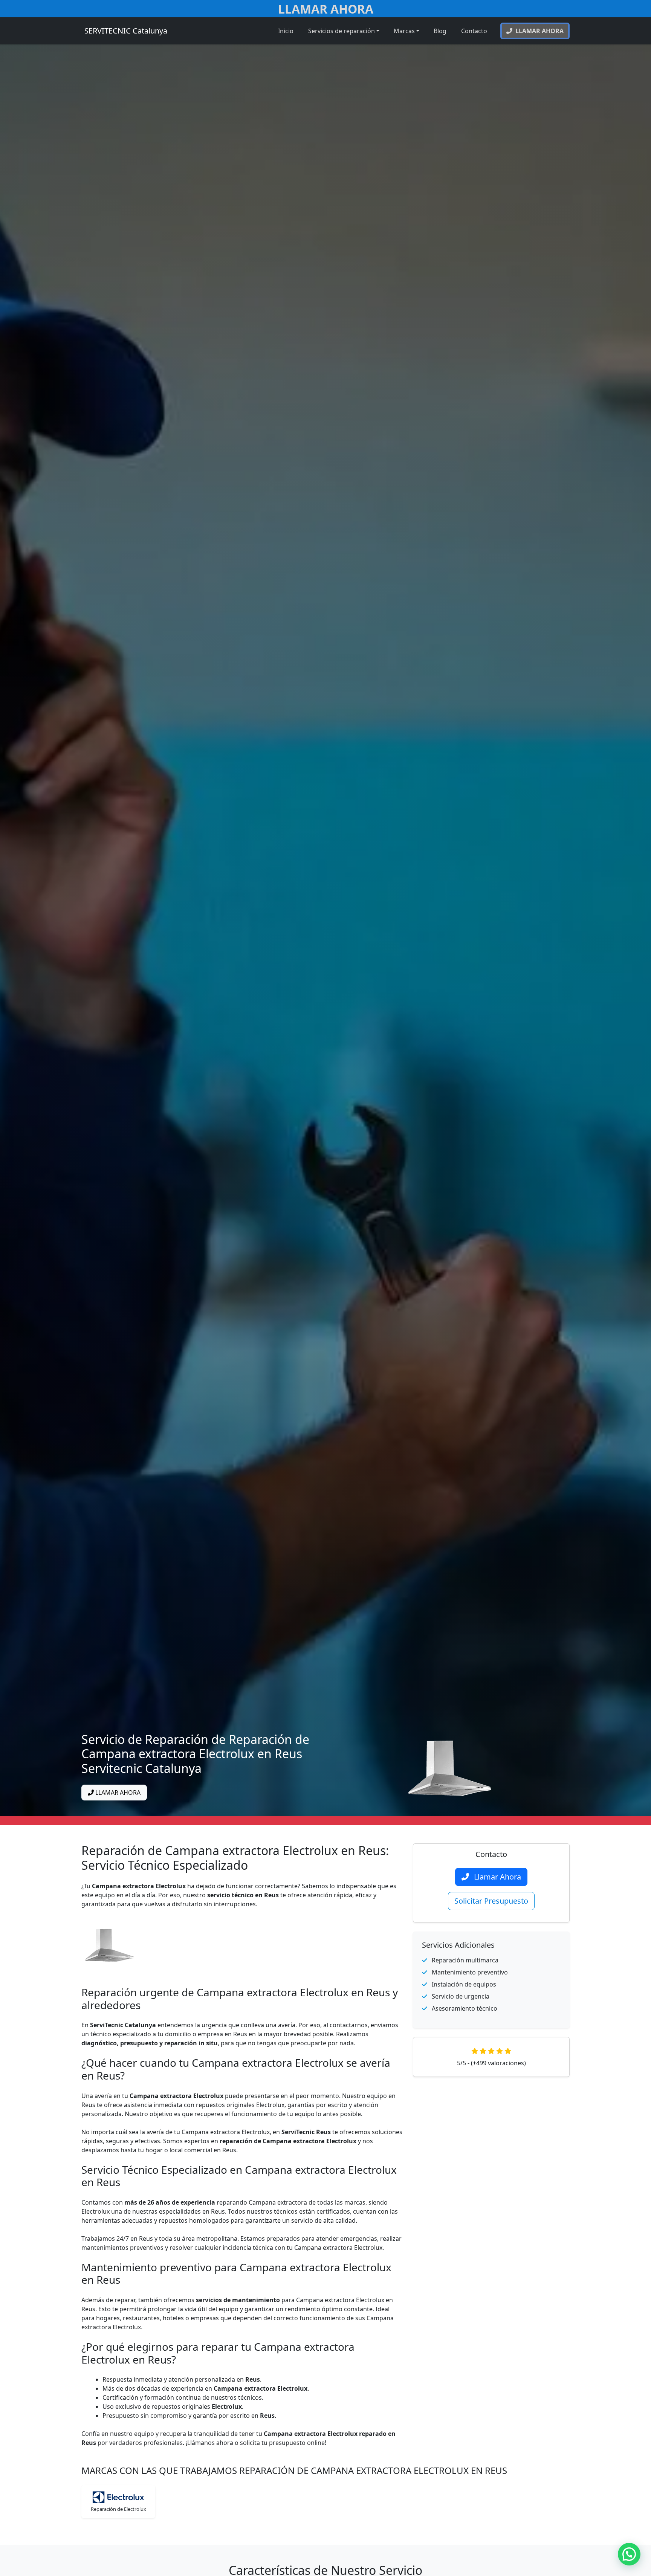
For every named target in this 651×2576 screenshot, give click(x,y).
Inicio (286, 31)
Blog (440, 31)
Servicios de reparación (342, 31)
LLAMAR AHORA (117, 1793)
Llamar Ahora (326, 9)
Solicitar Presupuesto (491, 1901)
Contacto (474, 31)
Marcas (404, 31)
